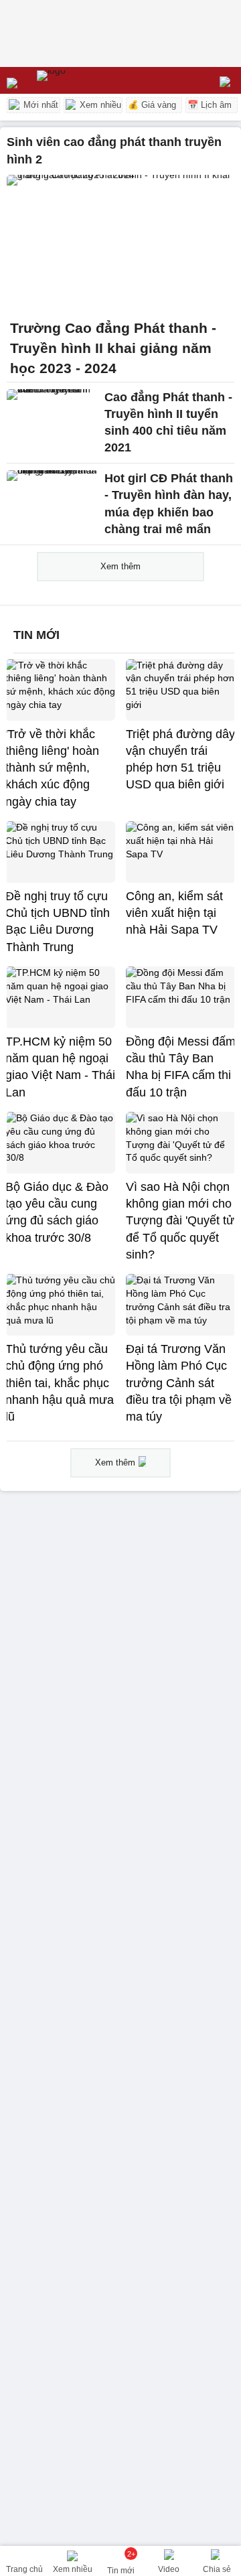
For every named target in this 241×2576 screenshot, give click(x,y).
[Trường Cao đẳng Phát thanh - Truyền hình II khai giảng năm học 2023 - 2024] (120, 243)
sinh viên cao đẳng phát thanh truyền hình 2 (114, 151)
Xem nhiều (99, 105)
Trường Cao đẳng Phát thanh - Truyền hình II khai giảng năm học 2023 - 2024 (113, 348)
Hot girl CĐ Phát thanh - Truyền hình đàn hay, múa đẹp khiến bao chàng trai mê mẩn (169, 504)
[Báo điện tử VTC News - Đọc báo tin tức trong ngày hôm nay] (82, 80)
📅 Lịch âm (210, 105)
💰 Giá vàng (152, 105)
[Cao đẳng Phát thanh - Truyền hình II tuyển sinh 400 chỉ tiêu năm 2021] (52, 417)
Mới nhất (39, 105)
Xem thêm (120, 566)
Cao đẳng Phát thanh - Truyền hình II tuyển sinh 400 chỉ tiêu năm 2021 (168, 423)
